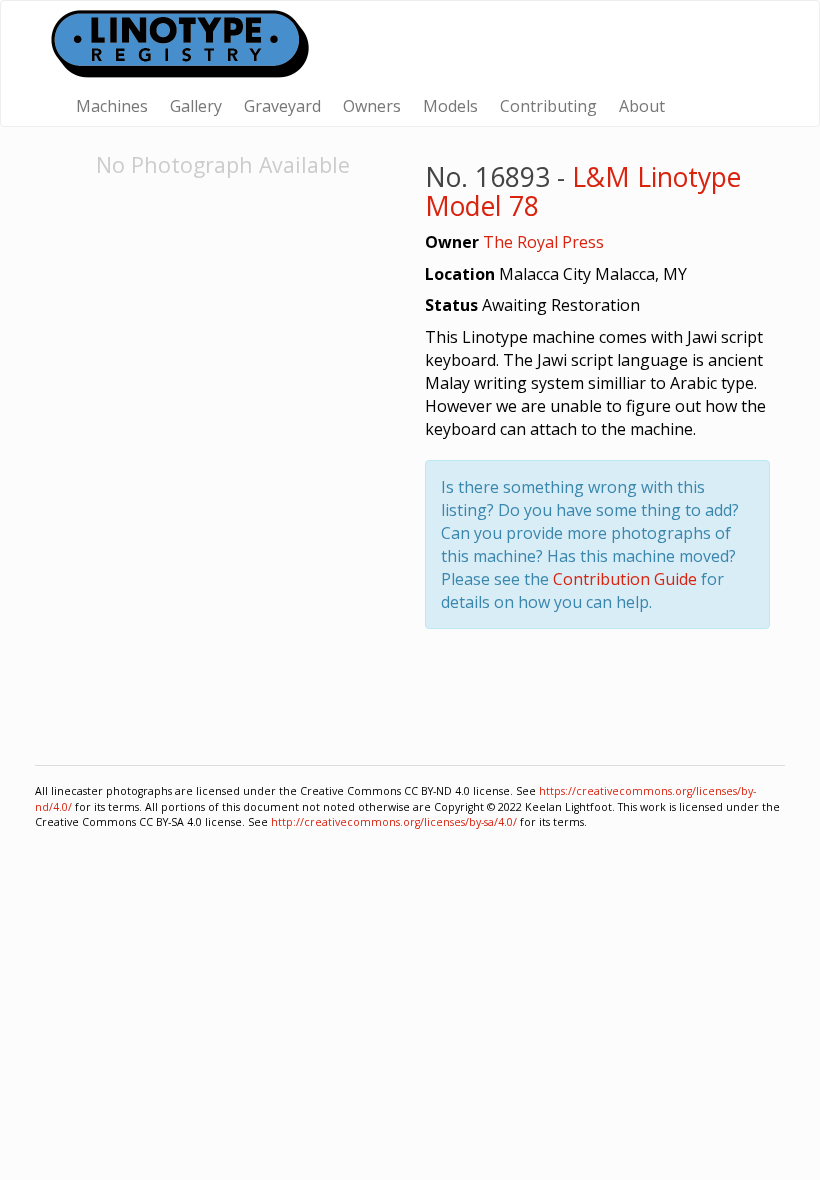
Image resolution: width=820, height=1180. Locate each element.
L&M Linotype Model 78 (583, 191)
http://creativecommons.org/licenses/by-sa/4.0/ (394, 822)
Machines (112, 106)
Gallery (196, 106)
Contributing (548, 106)
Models (450, 106)
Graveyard (282, 106)
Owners (372, 106)
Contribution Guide (625, 579)
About (642, 106)
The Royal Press (543, 242)
